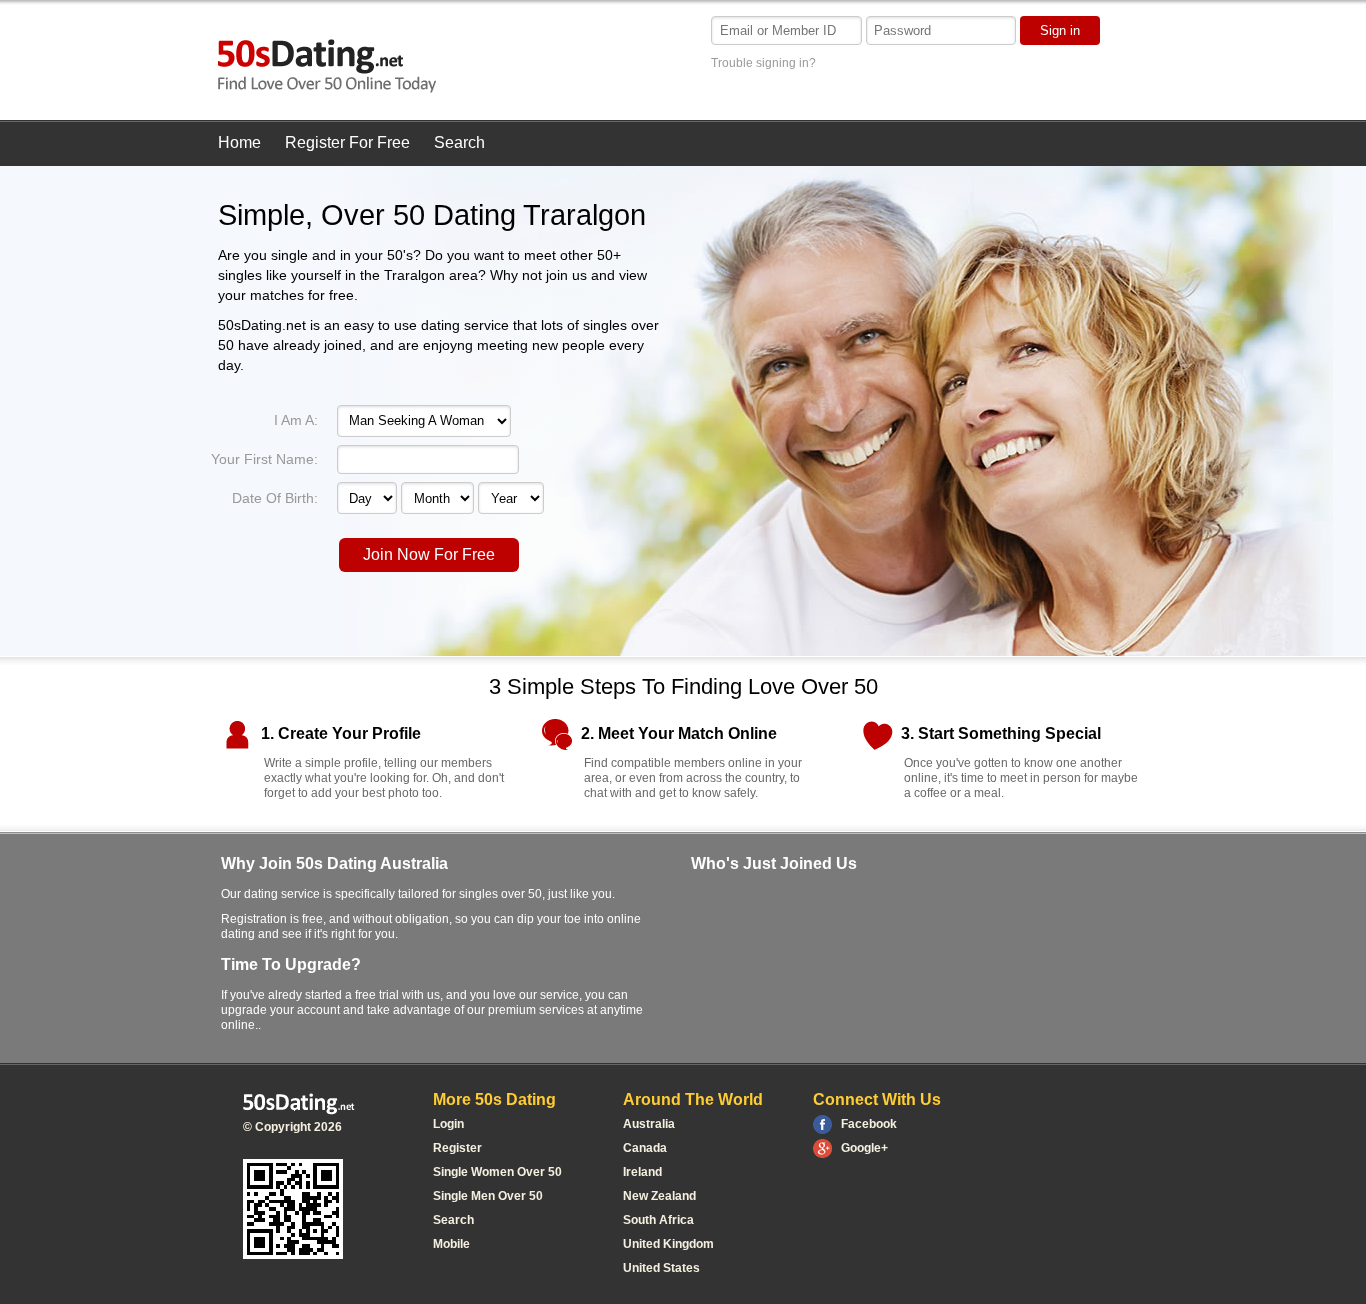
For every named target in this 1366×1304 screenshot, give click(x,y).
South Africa (658, 1220)
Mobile (451, 1244)
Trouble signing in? (763, 63)
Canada (645, 1148)
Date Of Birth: (275, 498)
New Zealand (659, 1196)
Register (457, 1148)
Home (239, 142)
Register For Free (347, 142)
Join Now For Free (429, 554)
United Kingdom (668, 1244)
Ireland (642, 1172)
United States (661, 1268)
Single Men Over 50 (488, 1196)
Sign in (1060, 30)
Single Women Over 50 (497, 1172)
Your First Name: (264, 459)
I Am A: (296, 420)
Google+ (864, 1148)
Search (459, 142)
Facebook (869, 1124)
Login (448, 1124)
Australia (649, 1124)
